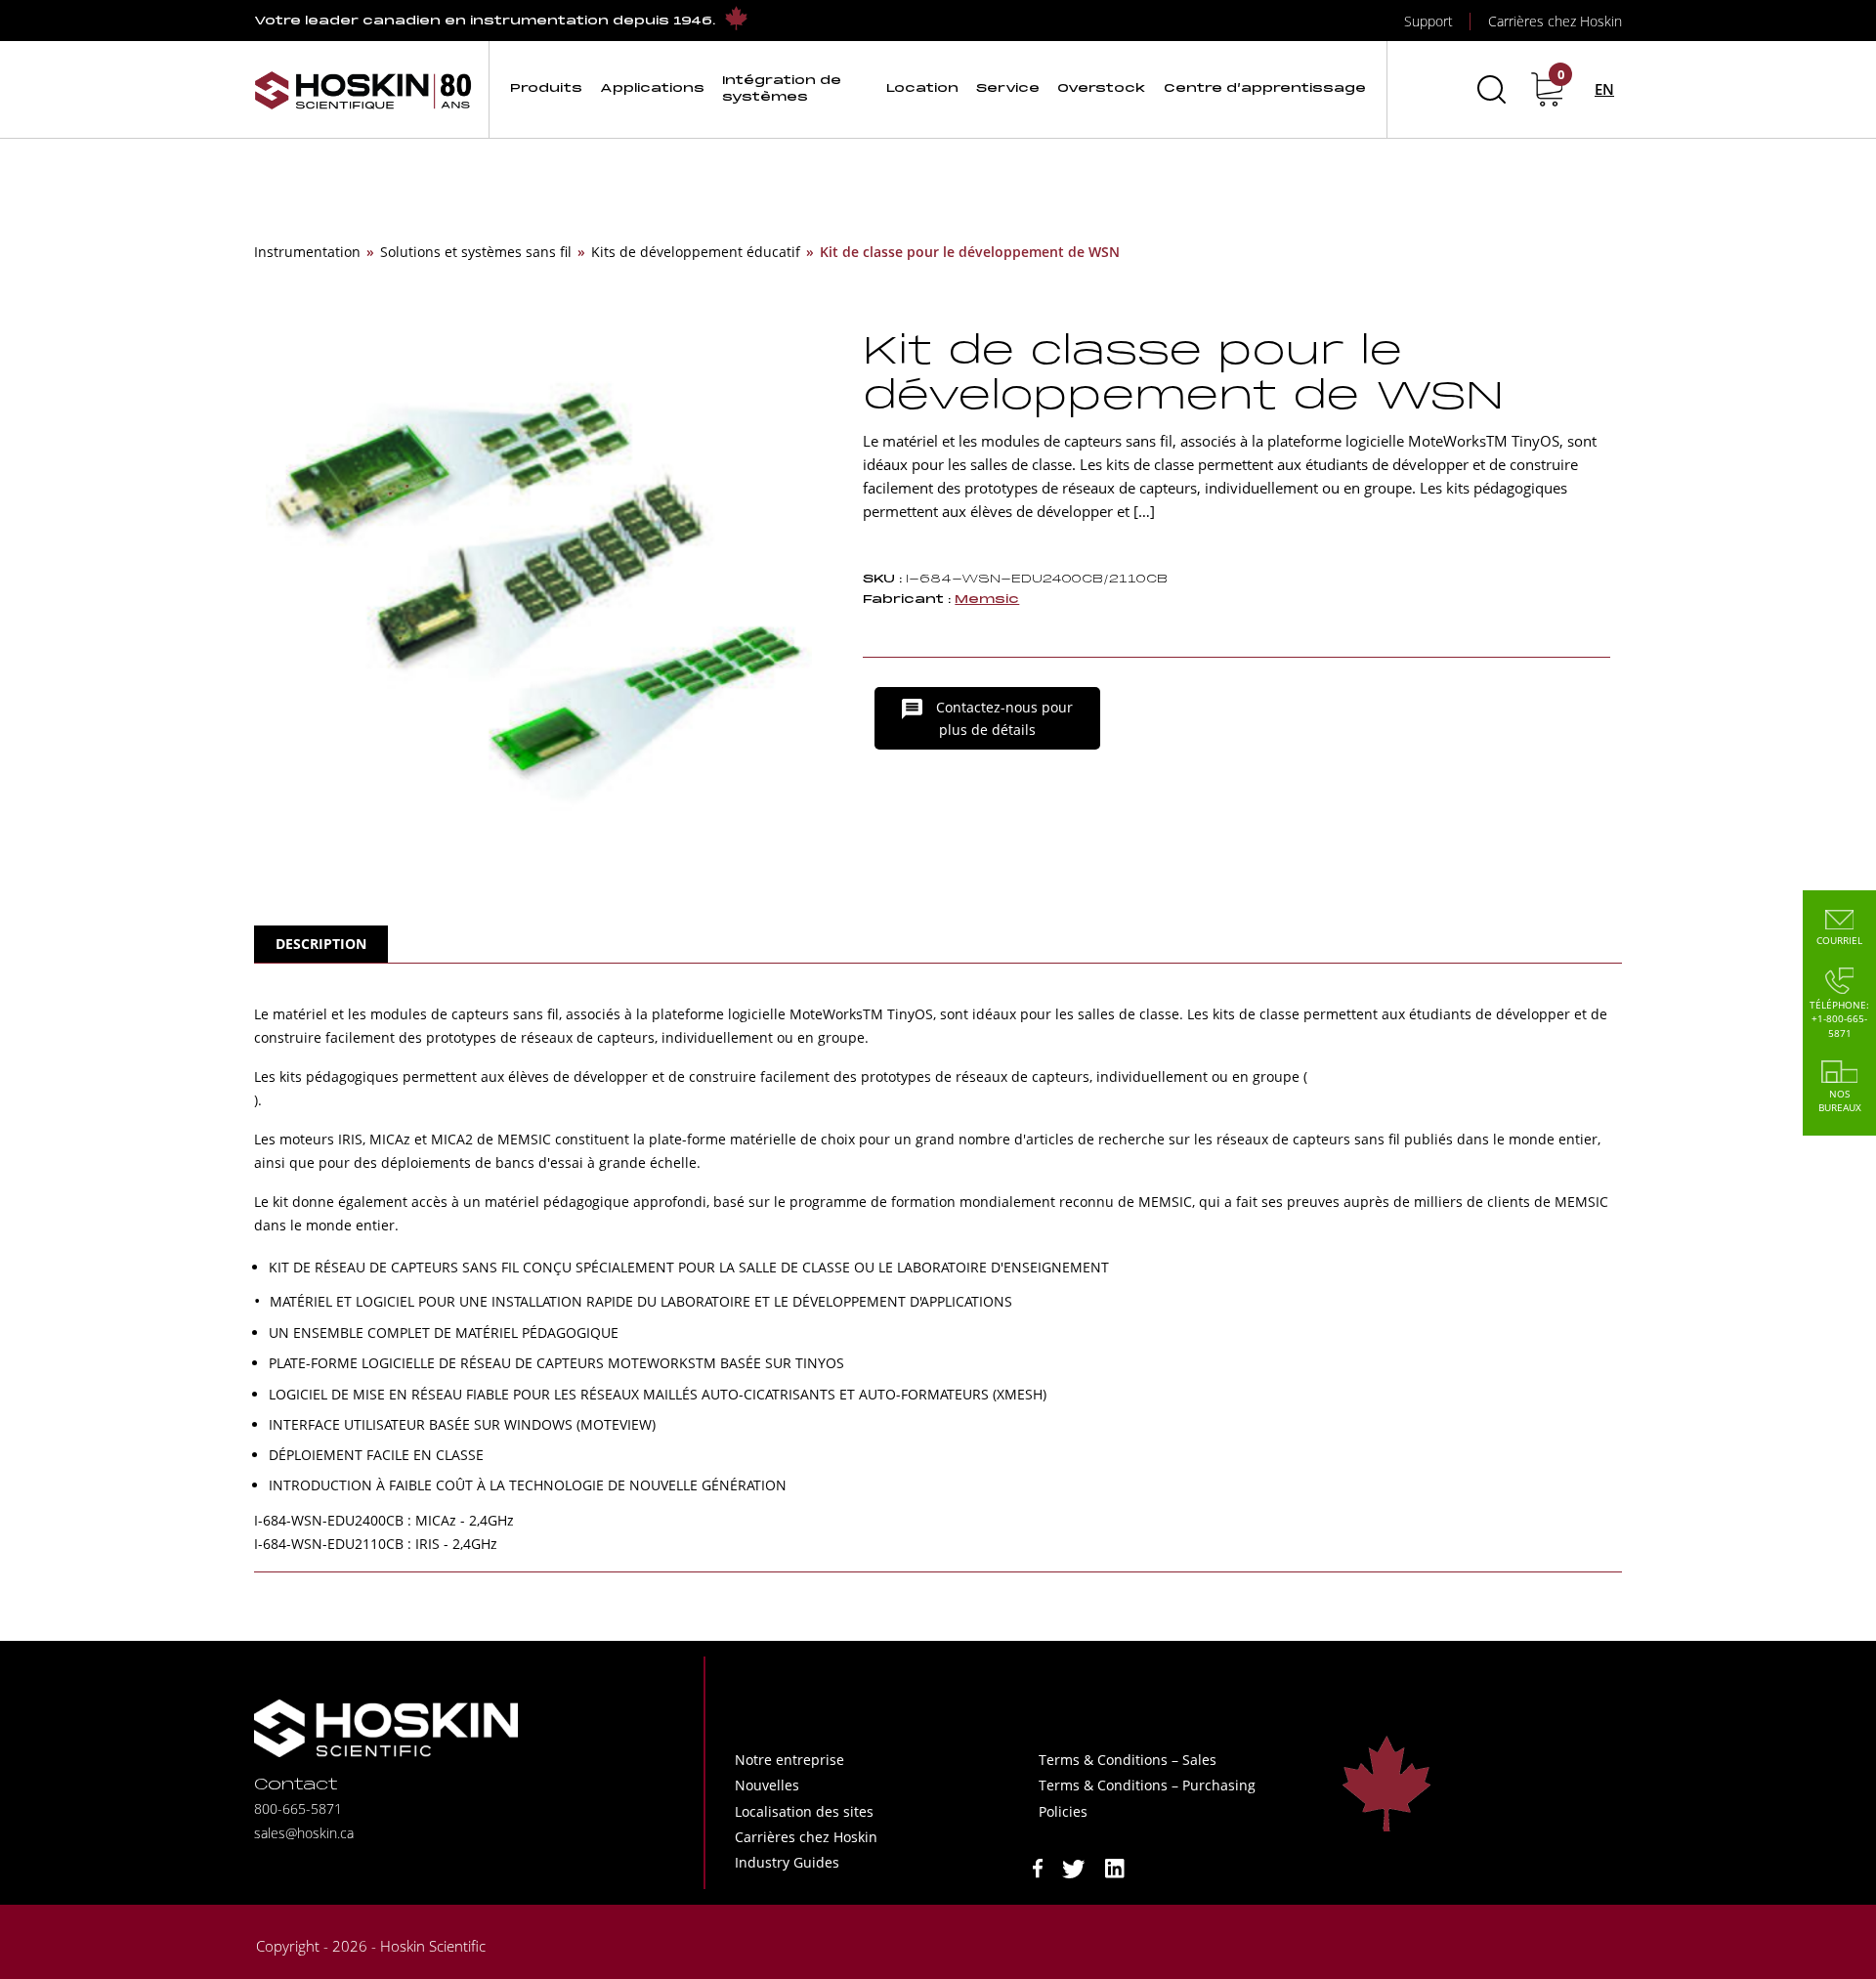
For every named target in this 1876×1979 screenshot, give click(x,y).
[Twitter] (1074, 1867)
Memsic (987, 600)
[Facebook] (1038, 1867)
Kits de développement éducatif (696, 252)
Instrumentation (307, 252)
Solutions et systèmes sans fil (476, 252)
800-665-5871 (298, 1808)
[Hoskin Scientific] (363, 89)
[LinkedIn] (1115, 1867)
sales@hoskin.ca (304, 1833)
